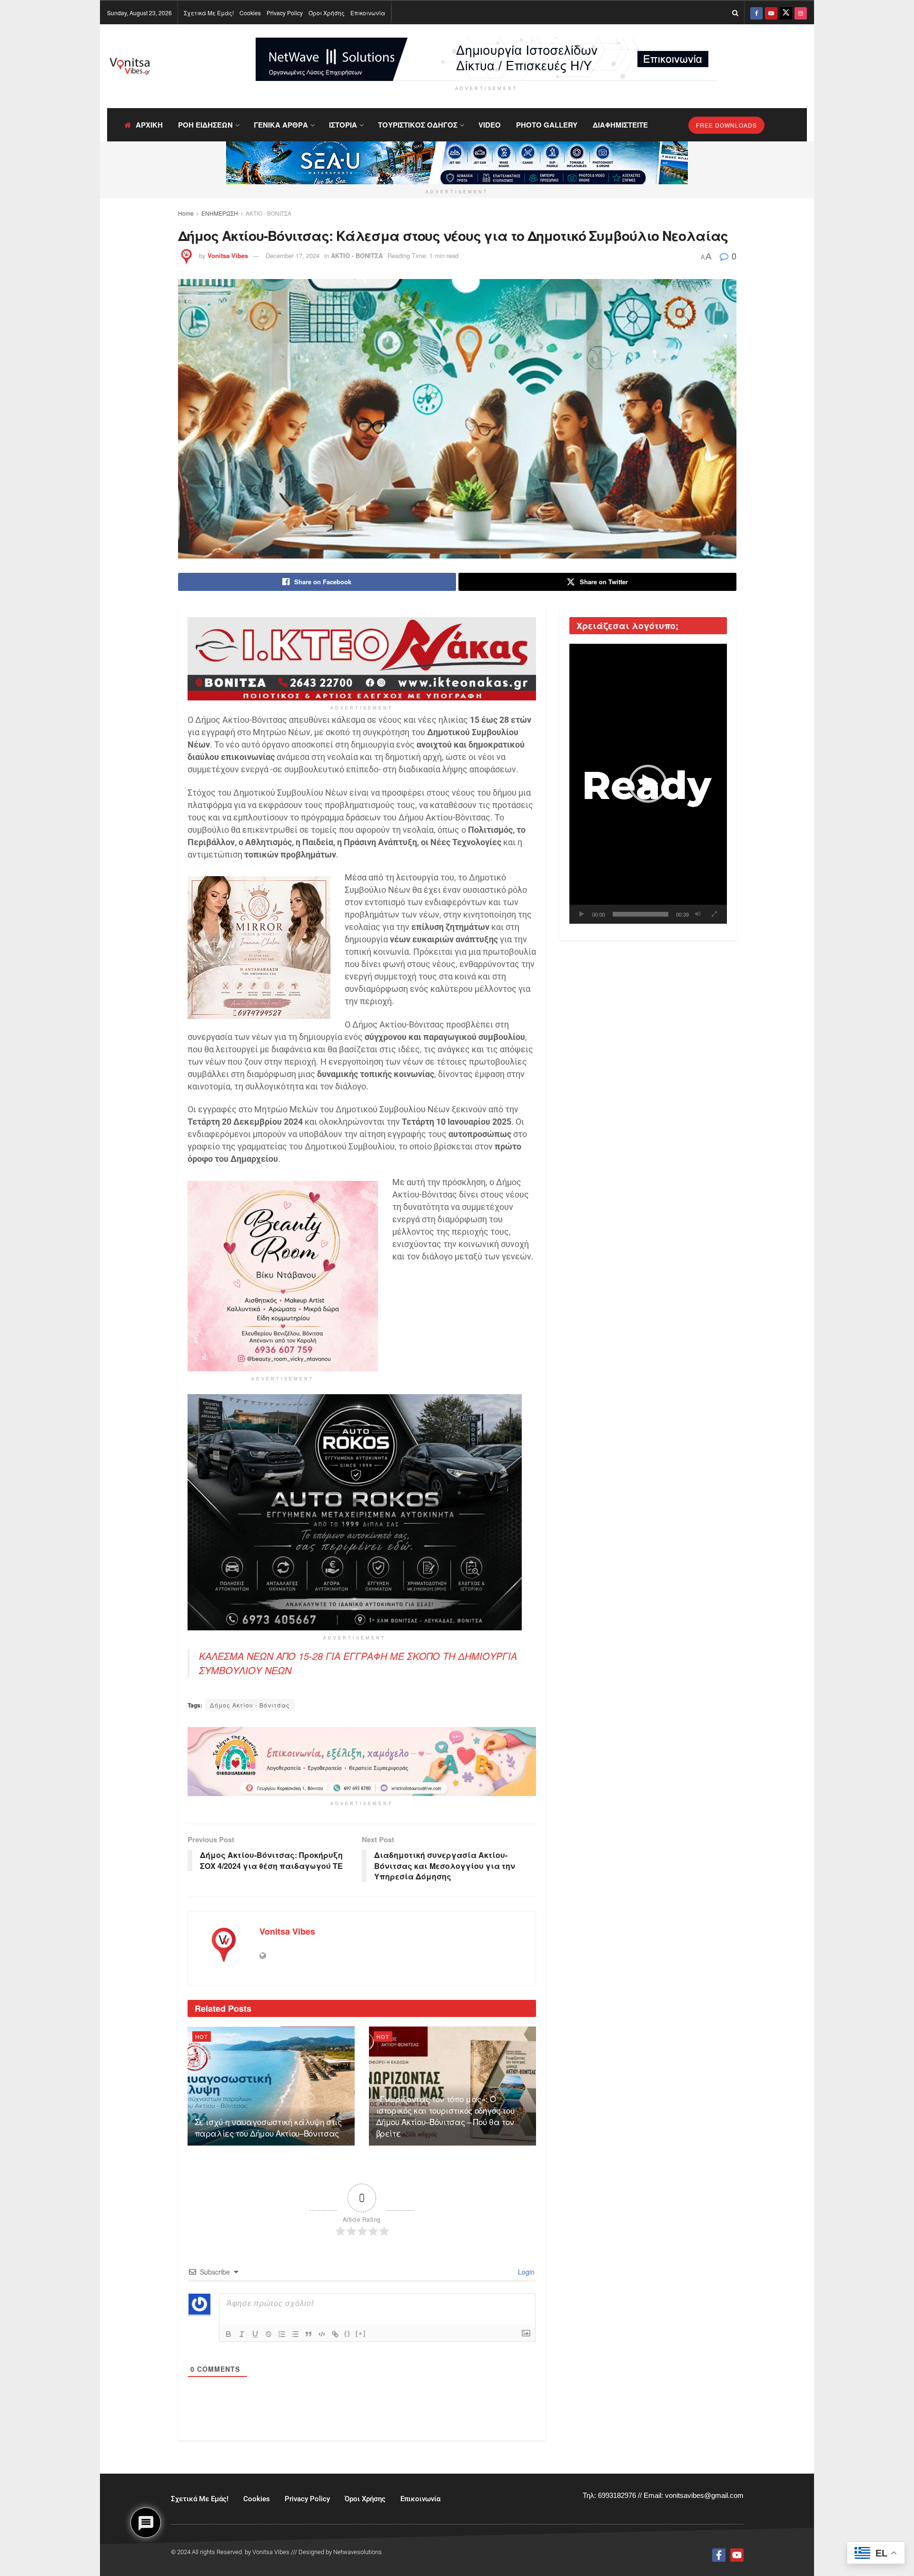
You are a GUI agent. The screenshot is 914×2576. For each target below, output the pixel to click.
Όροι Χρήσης (327, 13)
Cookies (250, 13)
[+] (361, 2333)
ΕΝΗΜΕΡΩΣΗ (220, 213)
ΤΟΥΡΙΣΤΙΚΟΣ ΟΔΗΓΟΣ (418, 125)
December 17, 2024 (293, 255)
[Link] (335, 2334)
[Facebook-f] (719, 2555)
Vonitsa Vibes (228, 255)
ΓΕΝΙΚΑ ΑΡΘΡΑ (281, 125)
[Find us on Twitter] (786, 13)
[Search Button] (735, 13)
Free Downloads (726, 125)
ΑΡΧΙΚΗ (149, 125)
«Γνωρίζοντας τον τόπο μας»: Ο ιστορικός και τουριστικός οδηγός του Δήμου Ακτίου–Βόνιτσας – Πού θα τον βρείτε (445, 2116)
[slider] (641, 914)
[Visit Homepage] (130, 66)
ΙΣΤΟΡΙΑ (343, 125)
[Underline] (255, 2334)
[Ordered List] (282, 2334)
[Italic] (242, 2334)
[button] (648, 784)
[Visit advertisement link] (487, 59)
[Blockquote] (308, 2334)
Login (525, 2272)
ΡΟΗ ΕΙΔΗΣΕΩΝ (205, 125)
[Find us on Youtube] (771, 13)
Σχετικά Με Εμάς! (209, 13)
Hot (202, 2037)
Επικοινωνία (368, 13)
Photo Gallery (547, 125)
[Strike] (268, 2334)
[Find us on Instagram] (801, 13)
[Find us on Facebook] (756, 13)
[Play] (582, 914)
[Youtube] (737, 2555)
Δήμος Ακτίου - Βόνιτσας (250, 1705)
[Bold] (228, 2334)
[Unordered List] (295, 2334)
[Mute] (698, 914)
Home (186, 213)
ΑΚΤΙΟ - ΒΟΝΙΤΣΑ (268, 213)
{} (348, 2333)
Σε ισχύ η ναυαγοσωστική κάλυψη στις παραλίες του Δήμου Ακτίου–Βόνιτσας (268, 2127)
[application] (648, 784)
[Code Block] (322, 2334)
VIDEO (490, 125)
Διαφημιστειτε (620, 125)
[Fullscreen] (715, 914)
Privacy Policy (285, 13)
